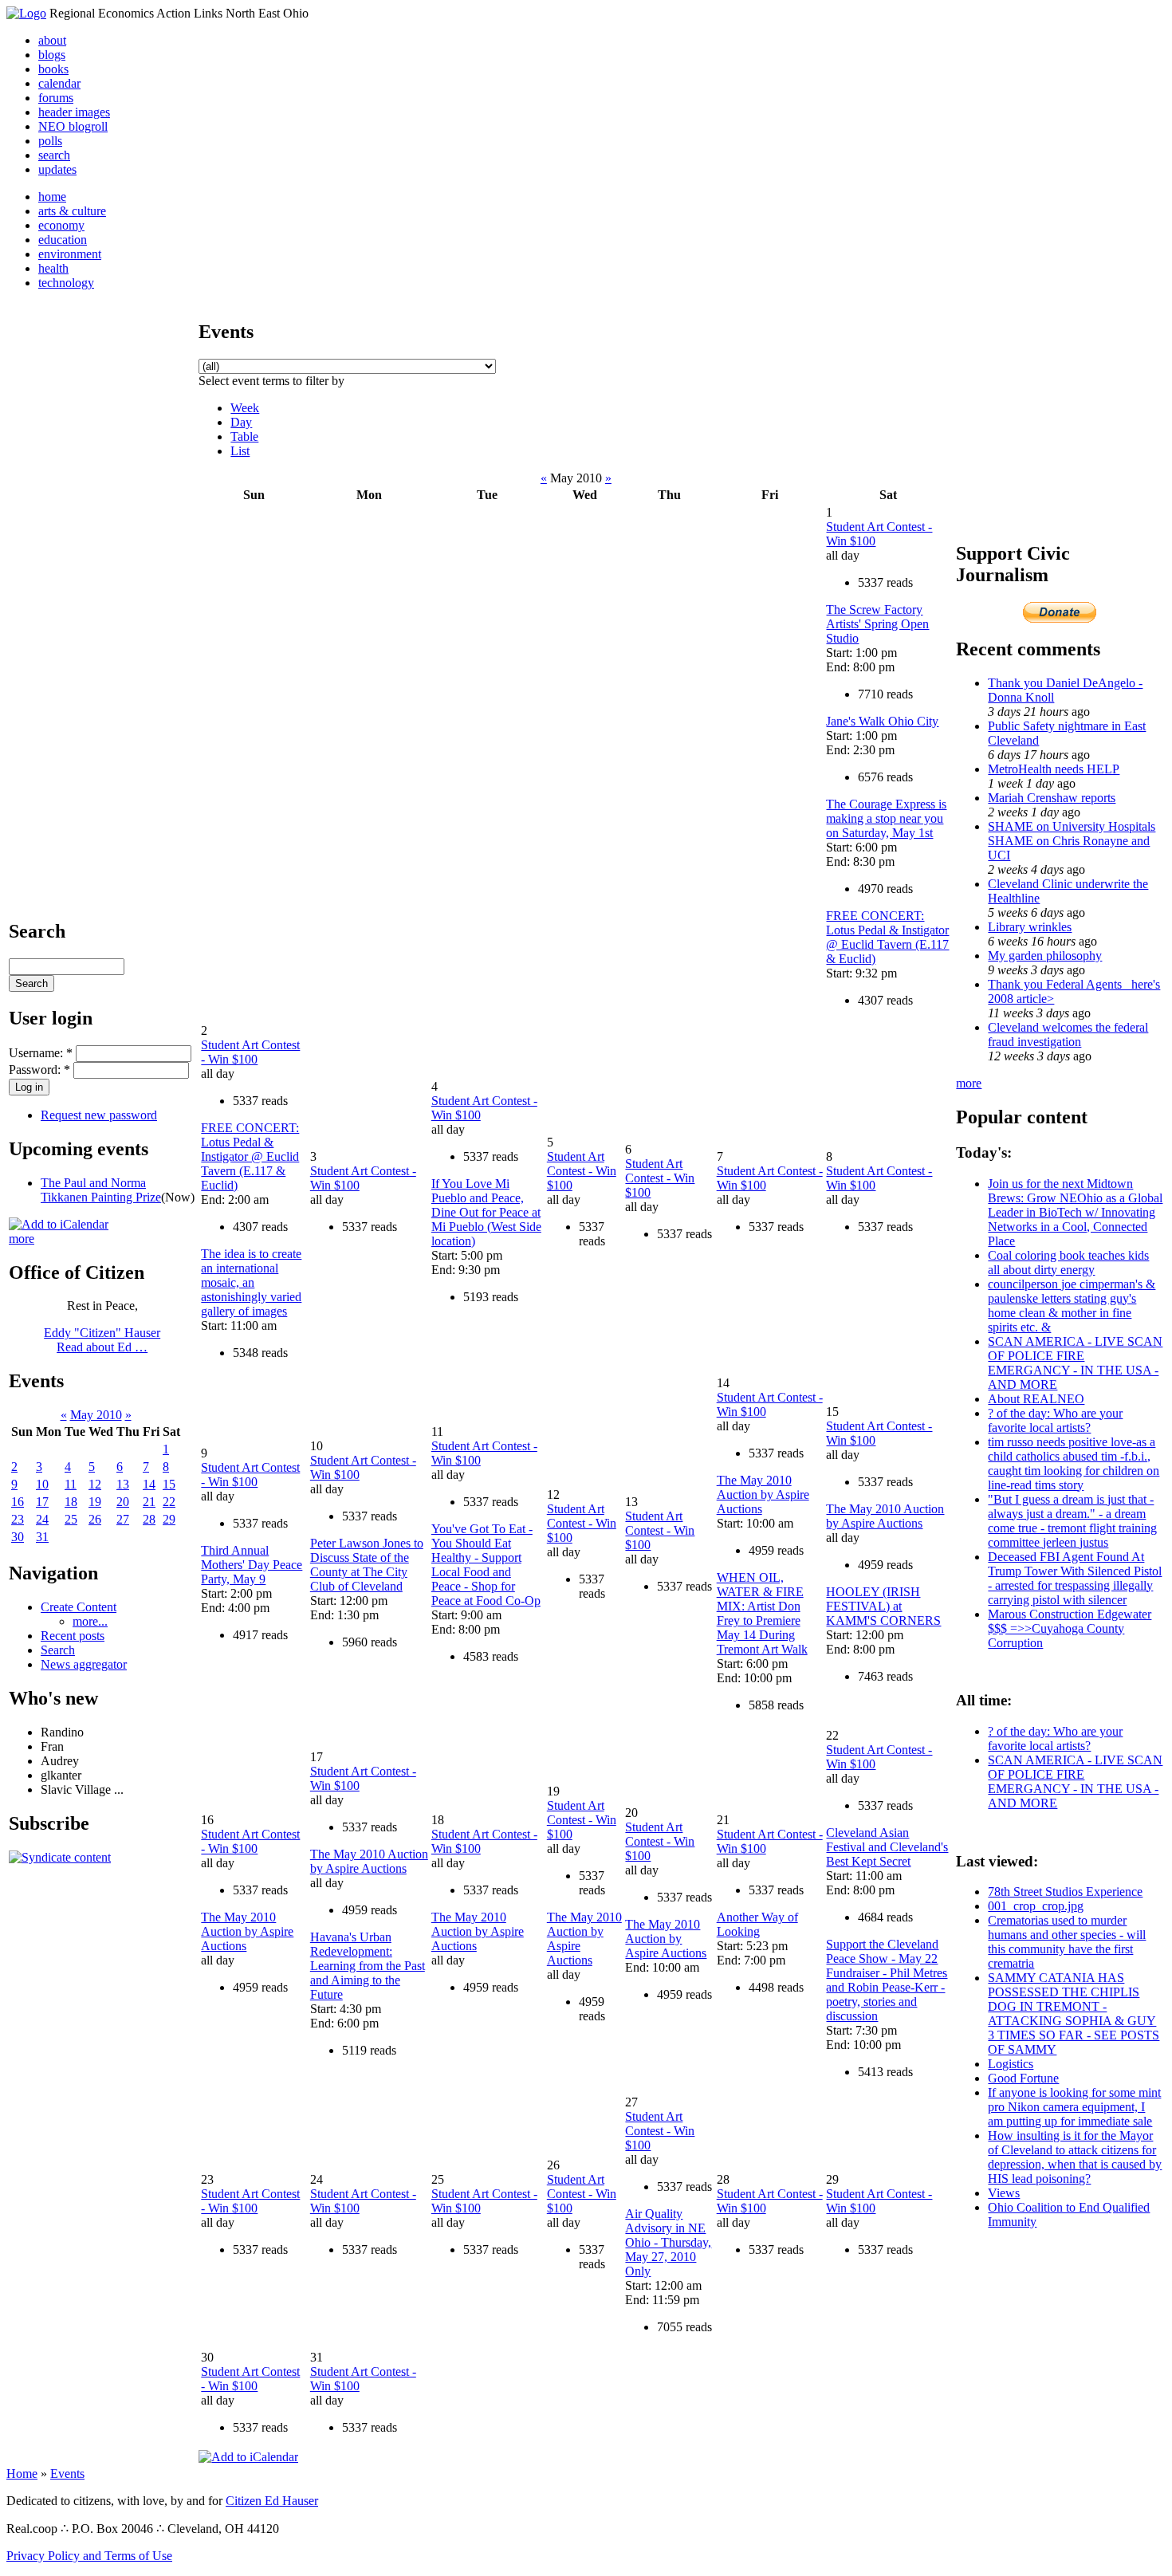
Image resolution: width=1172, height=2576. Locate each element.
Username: (41, 1053)
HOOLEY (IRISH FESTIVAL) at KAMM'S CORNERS (883, 1606)
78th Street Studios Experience (1065, 1892)
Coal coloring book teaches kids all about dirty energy (1068, 1262)
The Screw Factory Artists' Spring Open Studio (877, 624)
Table (244, 437)
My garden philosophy (1045, 956)
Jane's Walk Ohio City (882, 721)
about (52, 40)
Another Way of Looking (757, 1924)
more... (90, 1621)
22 (169, 1502)
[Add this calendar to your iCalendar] (59, 1224)
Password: (39, 1070)
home (52, 197)
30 (18, 1537)
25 (71, 1519)
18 (71, 1502)
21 (149, 1502)
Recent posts (73, 1636)
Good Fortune (1023, 2078)
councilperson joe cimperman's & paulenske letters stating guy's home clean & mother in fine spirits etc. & (1072, 1306)
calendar (59, 83)
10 (42, 1484)
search (54, 155)
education (63, 240)
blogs (52, 55)
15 (169, 1484)
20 (123, 1502)
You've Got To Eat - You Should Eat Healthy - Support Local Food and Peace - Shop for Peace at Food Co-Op (486, 1565)
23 (18, 1519)
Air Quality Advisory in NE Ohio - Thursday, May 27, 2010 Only (668, 2242)
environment (70, 254)
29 (169, 1519)
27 (123, 1519)
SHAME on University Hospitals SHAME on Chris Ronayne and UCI (1072, 841)
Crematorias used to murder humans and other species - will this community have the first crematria (1067, 1942)
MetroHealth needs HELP (1054, 769)
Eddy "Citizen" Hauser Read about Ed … (102, 1340)
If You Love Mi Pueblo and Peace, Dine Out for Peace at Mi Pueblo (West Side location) (486, 1212)
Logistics (1011, 2064)
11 (71, 1484)
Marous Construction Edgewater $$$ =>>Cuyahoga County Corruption (1070, 1628)
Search (58, 1650)
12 (95, 1484)
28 (149, 1519)
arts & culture (72, 211)
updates (57, 169)
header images (74, 112)
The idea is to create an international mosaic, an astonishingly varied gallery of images (251, 1282)
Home (22, 2474)
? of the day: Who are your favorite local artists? (1055, 1420)
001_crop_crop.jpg (1036, 1906)
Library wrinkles (1030, 927)
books (53, 69)
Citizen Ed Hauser (272, 2501)
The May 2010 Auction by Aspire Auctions (763, 1494)
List (240, 451)
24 (42, 1519)
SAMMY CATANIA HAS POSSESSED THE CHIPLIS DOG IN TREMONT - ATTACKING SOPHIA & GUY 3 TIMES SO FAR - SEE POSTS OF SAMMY (1074, 2014)
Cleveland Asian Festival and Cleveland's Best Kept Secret (887, 1847)
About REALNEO (1036, 1399)
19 (95, 1502)
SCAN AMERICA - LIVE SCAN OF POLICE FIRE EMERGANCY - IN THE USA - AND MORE (1075, 1363)
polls (50, 141)
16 (18, 1502)
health (53, 268)
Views (1004, 2193)
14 (149, 1484)
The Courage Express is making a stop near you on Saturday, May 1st (886, 818)
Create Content (79, 1607)
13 (123, 1484)
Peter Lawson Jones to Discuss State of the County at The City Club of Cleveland (367, 1565)
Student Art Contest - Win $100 (250, 1052)
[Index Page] (26, 13)
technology (66, 283)
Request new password (99, 1115)
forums (56, 98)
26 (95, 1519)
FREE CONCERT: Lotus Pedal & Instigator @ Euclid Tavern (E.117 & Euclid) (887, 937)
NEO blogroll (73, 126)
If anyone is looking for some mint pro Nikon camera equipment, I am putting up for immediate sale (1074, 2107)
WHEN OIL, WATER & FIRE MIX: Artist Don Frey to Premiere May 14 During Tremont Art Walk (762, 1613)
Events (67, 2474)
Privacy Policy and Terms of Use (89, 2556)
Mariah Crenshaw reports (1052, 798)
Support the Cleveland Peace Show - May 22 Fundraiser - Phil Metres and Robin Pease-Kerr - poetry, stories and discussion (887, 1980)
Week (245, 408)
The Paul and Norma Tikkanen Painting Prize (101, 1190)
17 (42, 1502)
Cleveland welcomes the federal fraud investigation (1068, 1034)
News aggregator (84, 1664)
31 (42, 1537)
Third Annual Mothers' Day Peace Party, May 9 (252, 1565)
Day (241, 422)
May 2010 (96, 1415)
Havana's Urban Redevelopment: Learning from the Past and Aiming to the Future (368, 1966)
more (22, 1239)
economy (61, 225)
